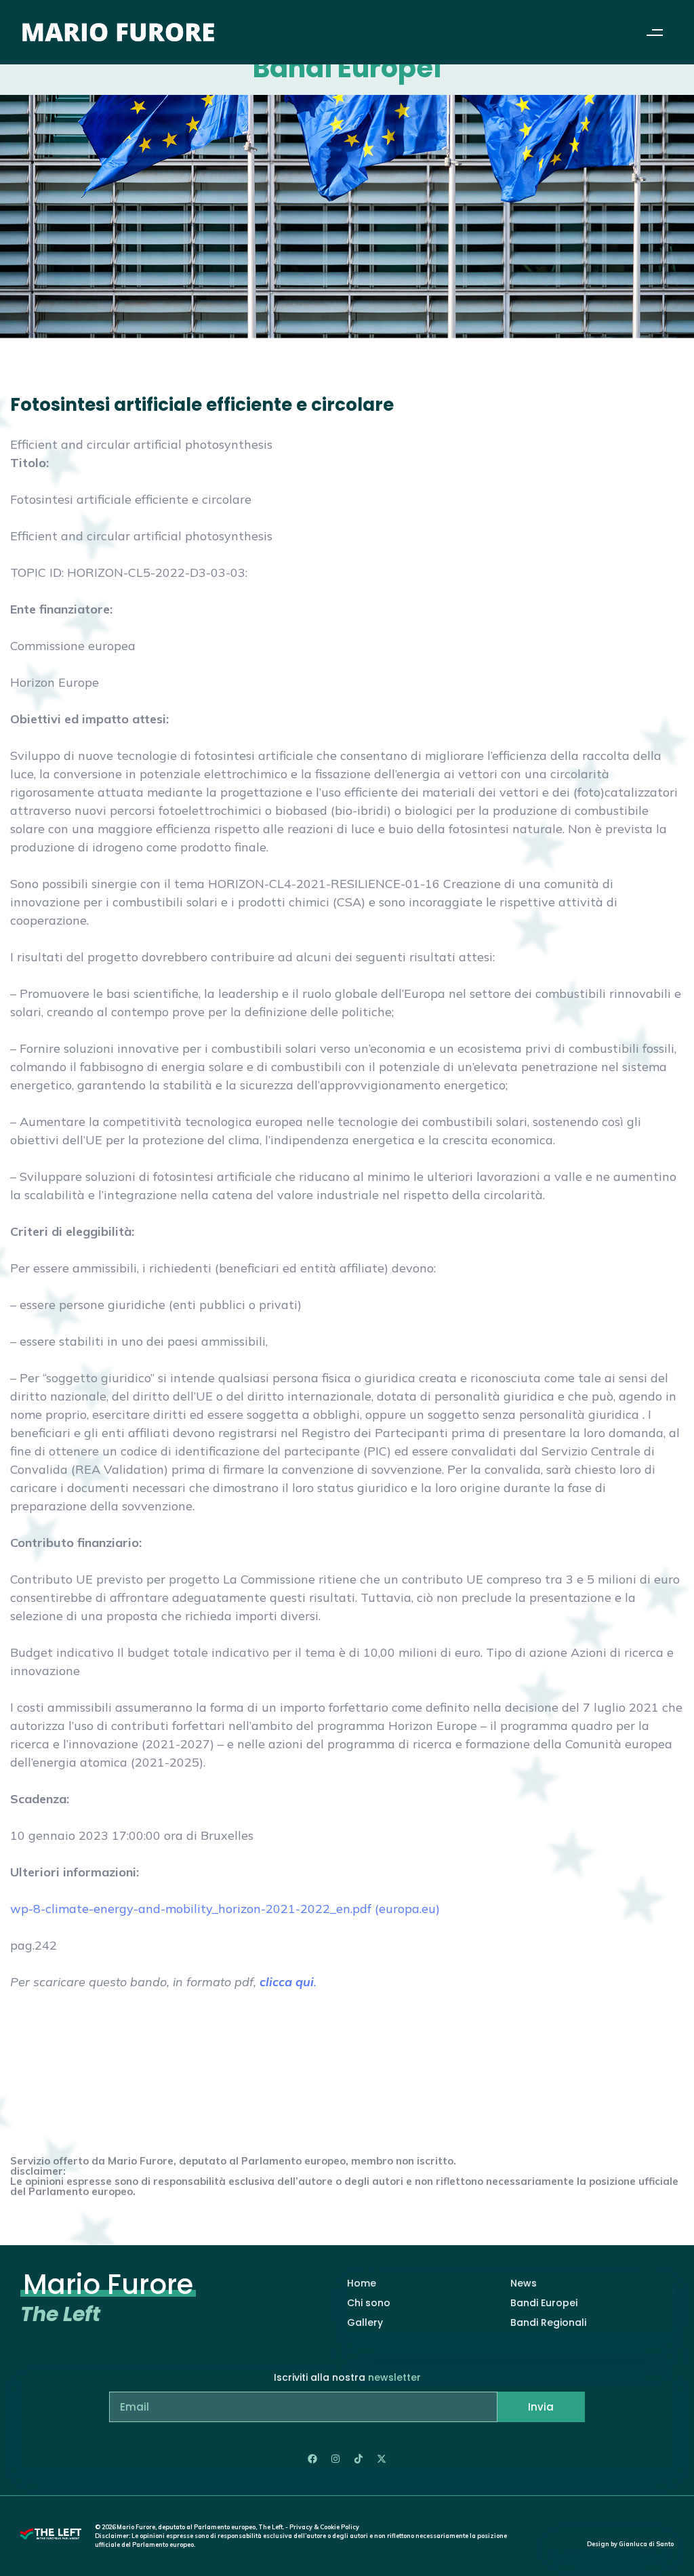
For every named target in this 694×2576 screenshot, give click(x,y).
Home (362, 2283)
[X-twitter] (382, 2459)
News (524, 2283)
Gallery (365, 2322)
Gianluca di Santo (646, 2544)
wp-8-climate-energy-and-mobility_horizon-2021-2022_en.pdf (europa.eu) (225, 1909)
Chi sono (369, 2303)
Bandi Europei (544, 2303)
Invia (541, 2407)
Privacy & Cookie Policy (324, 2527)
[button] (655, 32)
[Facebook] (312, 2459)
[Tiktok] (359, 2459)
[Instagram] (335, 2459)
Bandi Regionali (548, 2322)
